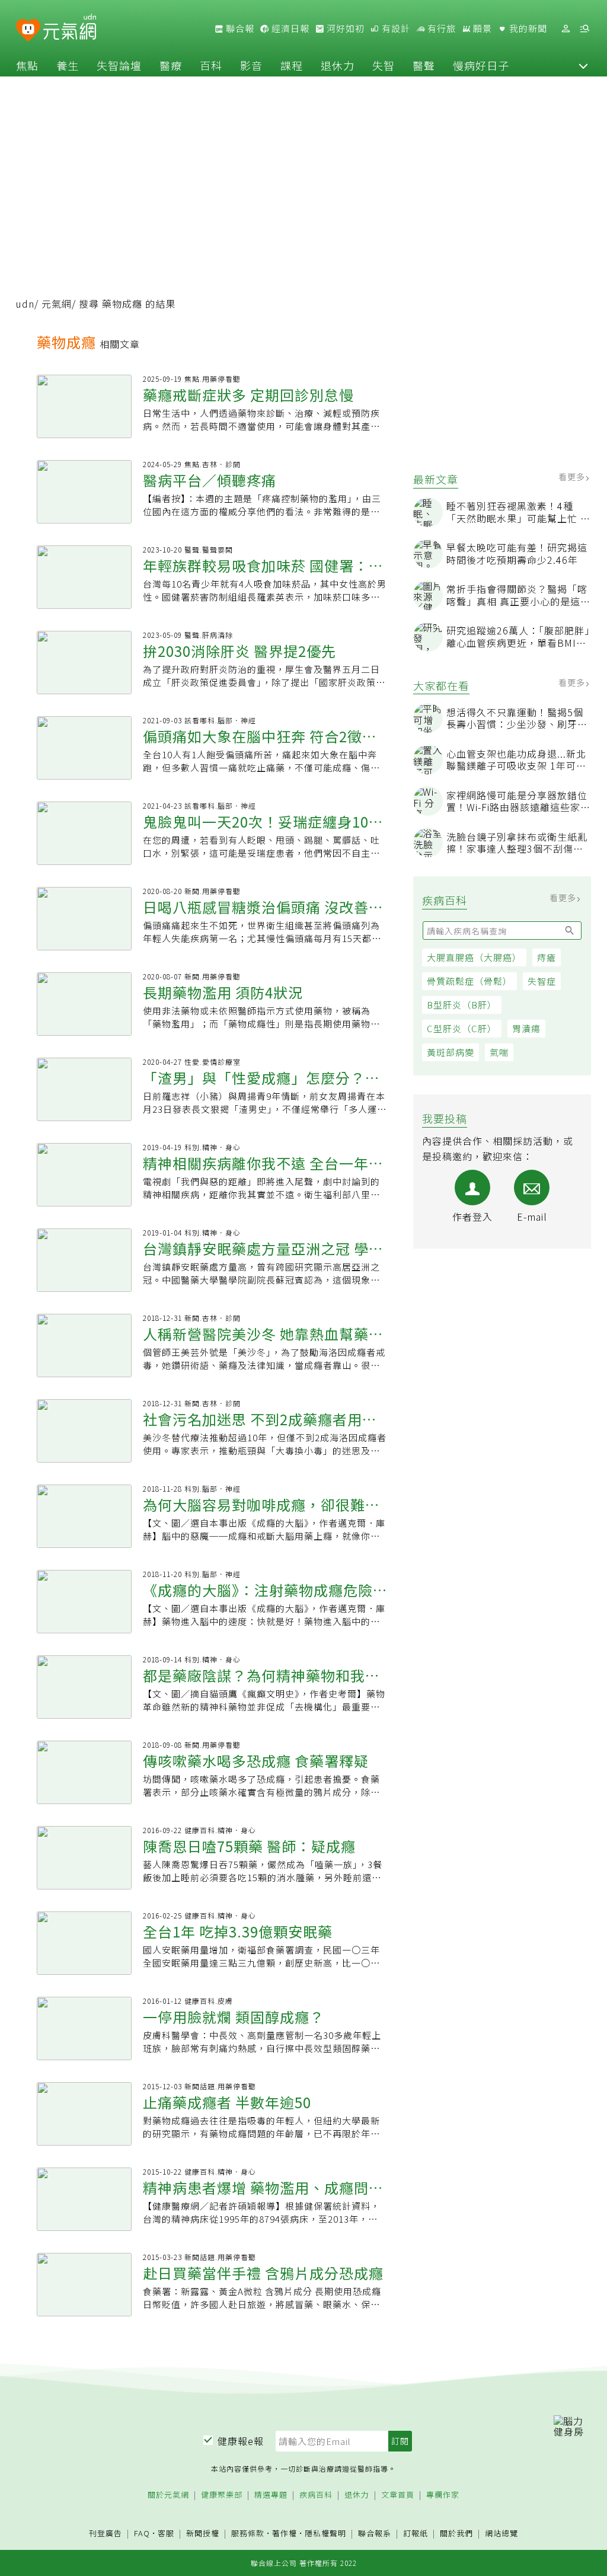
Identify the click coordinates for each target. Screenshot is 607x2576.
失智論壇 (119, 65)
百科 (211, 65)
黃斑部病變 (451, 1052)
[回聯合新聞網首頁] (28, 31)
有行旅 (440, 28)
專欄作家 (443, 2495)
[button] (583, 65)
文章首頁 (398, 2495)
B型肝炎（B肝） (462, 1005)
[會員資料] (566, 29)
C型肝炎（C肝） (462, 1028)
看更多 (573, 477)
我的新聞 (527, 28)
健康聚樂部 (222, 2495)
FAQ (142, 2533)
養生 (68, 65)
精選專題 (271, 2495)
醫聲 (424, 65)
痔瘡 (547, 957)
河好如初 (344, 28)
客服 (166, 2533)
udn (25, 304)
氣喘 (499, 1052)
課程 (292, 65)
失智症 (542, 981)
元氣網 (57, 304)
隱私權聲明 (325, 2533)
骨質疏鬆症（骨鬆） (469, 981)
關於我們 (456, 2534)
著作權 (285, 2533)
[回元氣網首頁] (70, 28)
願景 (481, 28)
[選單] (584, 29)
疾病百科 (316, 2495)
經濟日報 (289, 28)
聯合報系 (375, 2534)
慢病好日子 (481, 65)
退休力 (338, 65)
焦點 (27, 65)
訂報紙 (416, 2534)
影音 (251, 65)
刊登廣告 (106, 2534)
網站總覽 (501, 2534)
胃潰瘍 (526, 1028)
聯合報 (239, 28)
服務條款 (248, 2533)
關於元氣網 (168, 2495)
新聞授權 (203, 2534)
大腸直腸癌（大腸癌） (474, 957)
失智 (384, 65)
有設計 (395, 28)
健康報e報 (241, 2441)
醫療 (171, 65)
